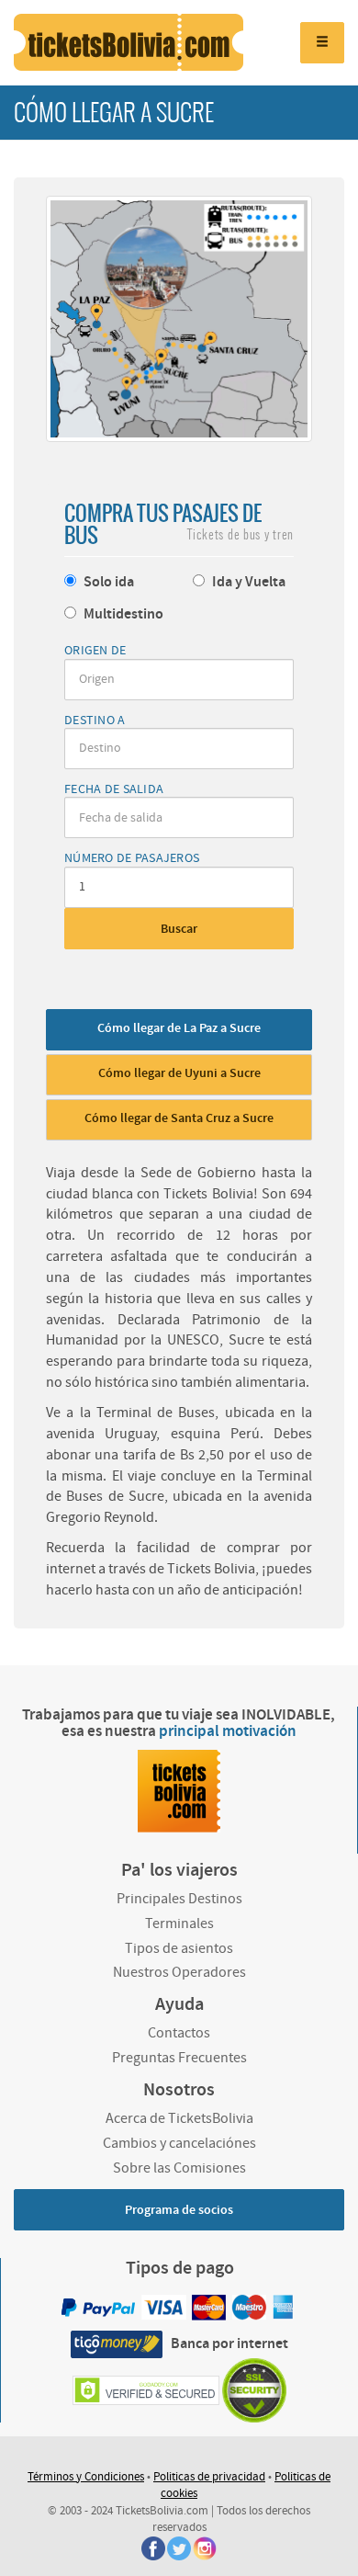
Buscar (179, 929)
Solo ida (107, 582)
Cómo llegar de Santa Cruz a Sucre (179, 1118)
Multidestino (122, 614)
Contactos (179, 2033)
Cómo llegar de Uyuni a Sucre (179, 1073)
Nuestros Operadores (179, 1972)
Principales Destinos (179, 1899)
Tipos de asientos (179, 1948)
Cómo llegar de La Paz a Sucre (179, 1028)
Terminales (179, 1923)
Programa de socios (179, 2210)
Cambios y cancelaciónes (179, 2143)
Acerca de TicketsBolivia (179, 2118)
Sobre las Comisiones (179, 2168)
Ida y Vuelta (247, 582)
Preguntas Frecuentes (179, 2058)
